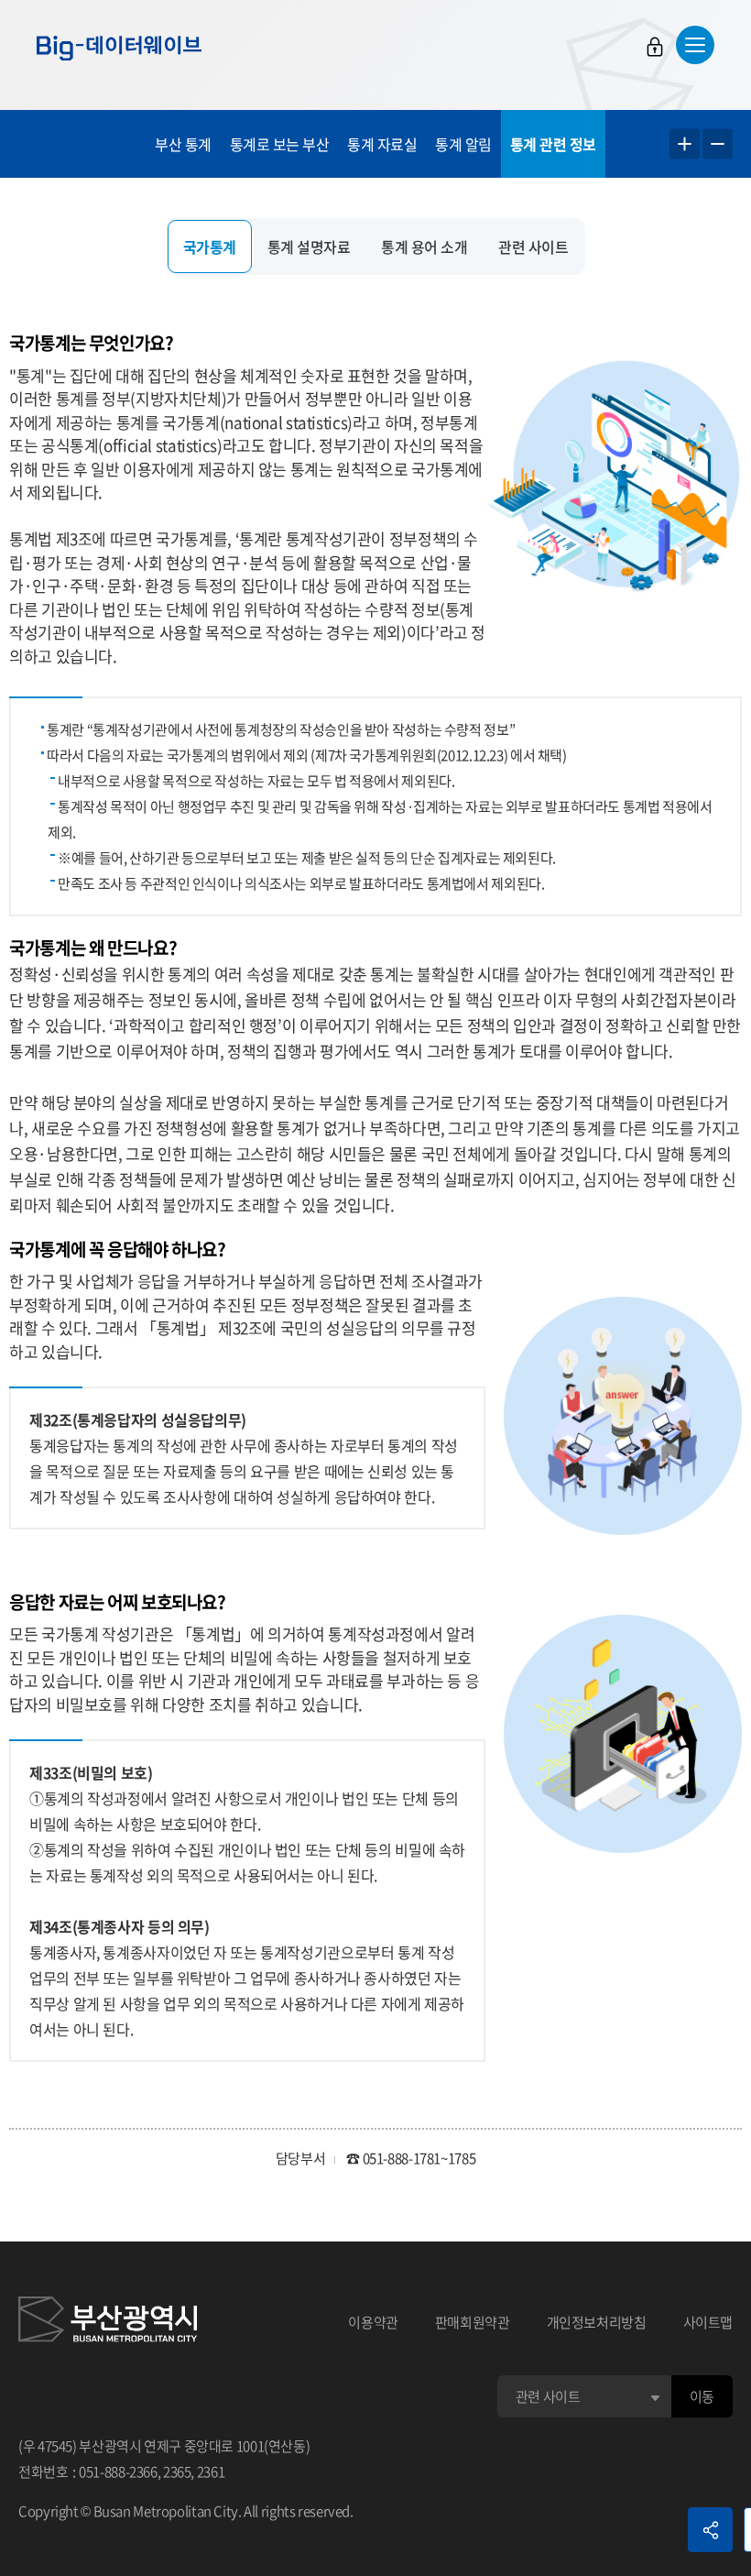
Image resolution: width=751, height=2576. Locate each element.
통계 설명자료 (309, 247)
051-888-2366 (118, 2472)
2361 (211, 2472)
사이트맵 (708, 2322)
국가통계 (210, 247)
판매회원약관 (473, 2322)
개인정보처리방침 (597, 2322)
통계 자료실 (382, 144)
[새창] (108, 2322)
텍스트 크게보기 (685, 144)
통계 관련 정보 (553, 144)
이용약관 (373, 2322)
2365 (177, 2472)
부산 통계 (183, 144)
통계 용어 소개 (424, 247)
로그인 (655, 47)
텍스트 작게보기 (718, 144)
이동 (702, 2396)
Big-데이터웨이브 (119, 48)
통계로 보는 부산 (280, 144)
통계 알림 (463, 144)
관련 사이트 (533, 247)
